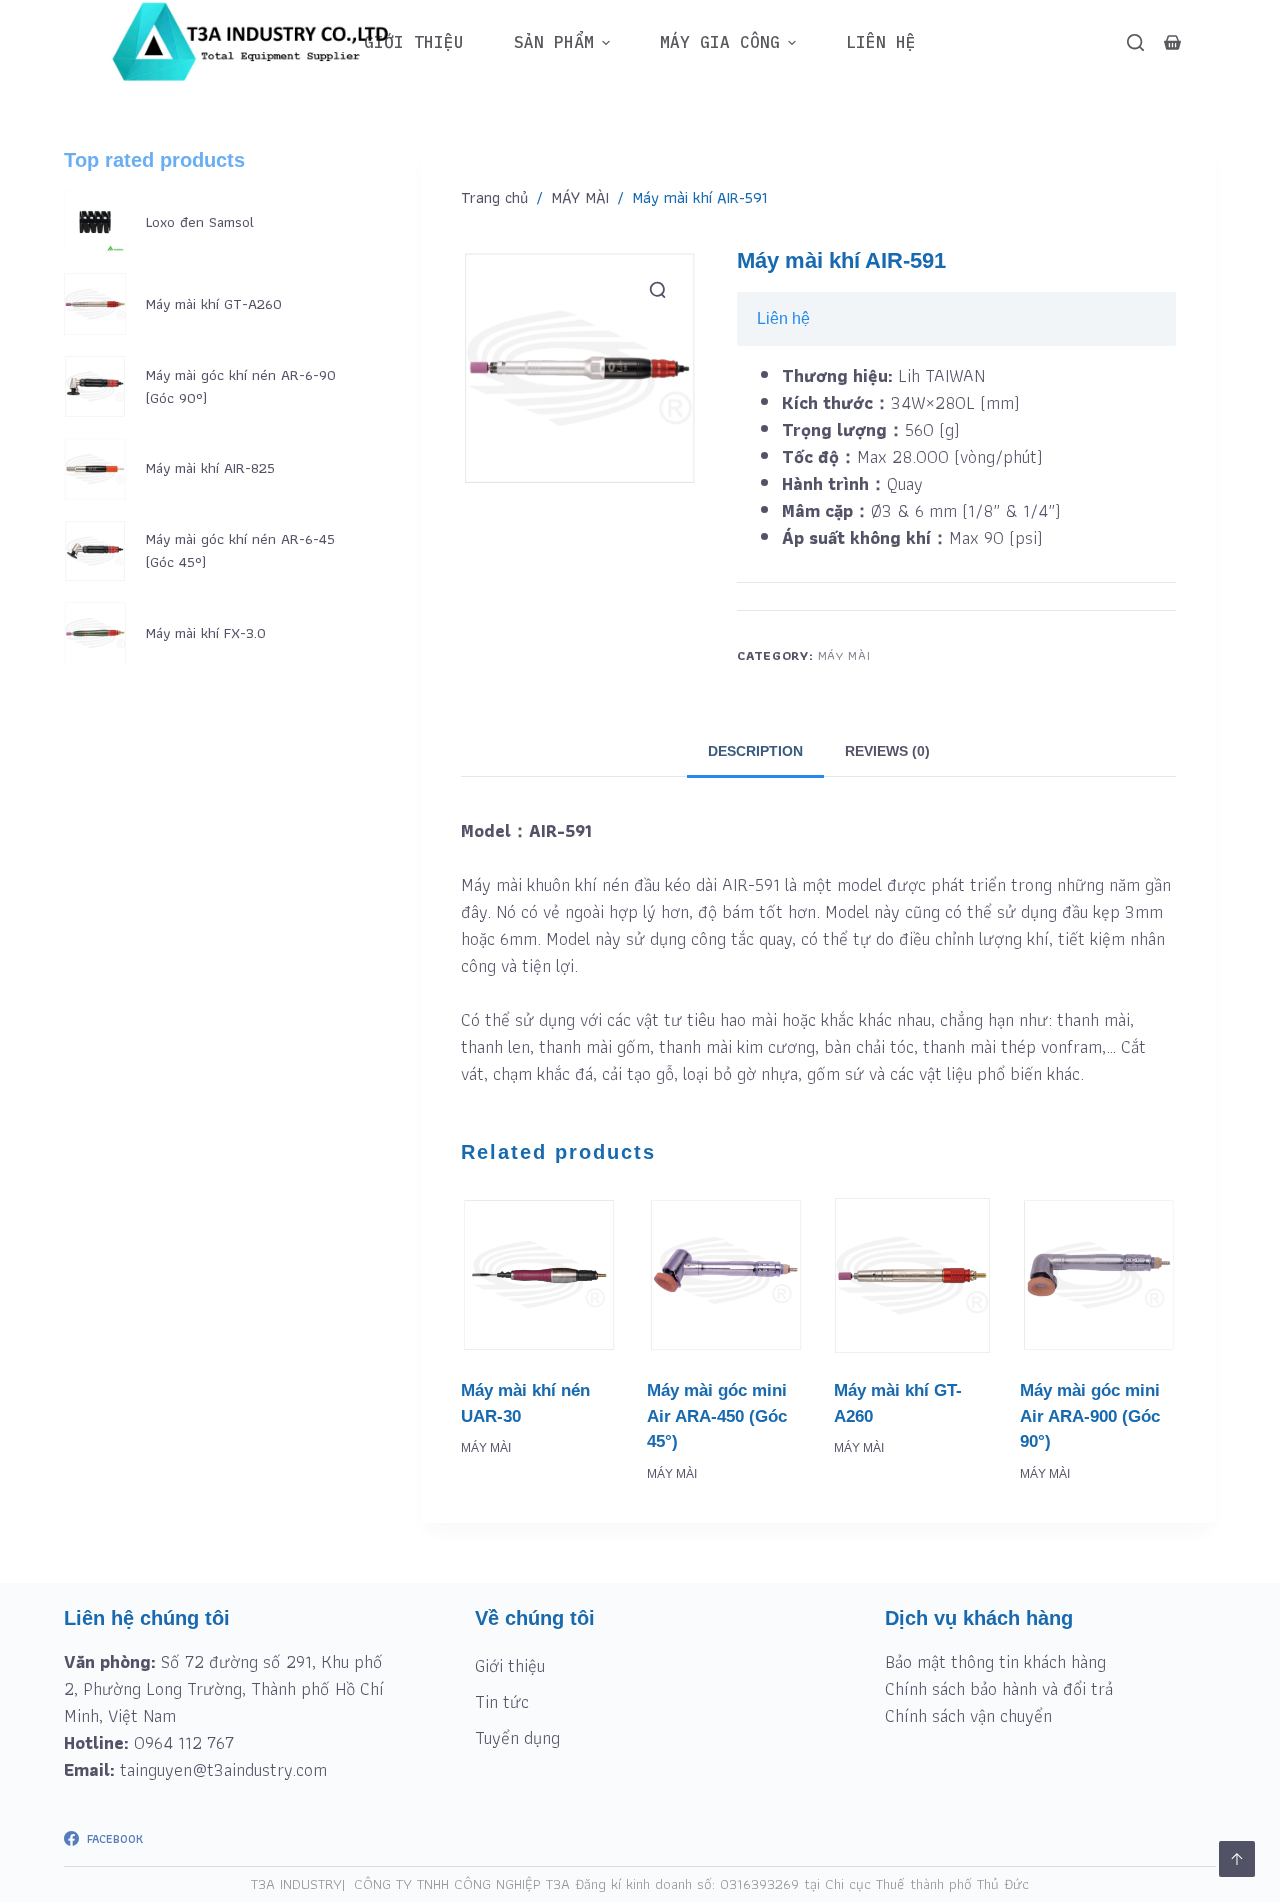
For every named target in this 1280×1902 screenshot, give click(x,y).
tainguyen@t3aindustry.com (223, 1769)
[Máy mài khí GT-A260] (912, 1275)
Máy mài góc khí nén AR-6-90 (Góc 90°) (241, 386)
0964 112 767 (184, 1742)
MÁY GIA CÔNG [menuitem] (720, 42)
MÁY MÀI (844, 655)
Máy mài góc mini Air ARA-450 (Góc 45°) (717, 1416)
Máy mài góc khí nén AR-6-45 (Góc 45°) (240, 550)
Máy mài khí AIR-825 (210, 468)
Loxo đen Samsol (200, 222)
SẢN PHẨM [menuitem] (554, 42)
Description (755, 751)
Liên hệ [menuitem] (881, 42)
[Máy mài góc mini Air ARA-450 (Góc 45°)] (725, 1275)
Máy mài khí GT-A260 (214, 304)
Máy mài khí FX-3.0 (206, 633)
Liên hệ (783, 318)
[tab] (755, 751)
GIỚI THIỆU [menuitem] (414, 42)
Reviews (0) (887, 751)
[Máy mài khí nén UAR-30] (539, 1275)
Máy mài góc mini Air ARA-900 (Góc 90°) (1090, 1416)
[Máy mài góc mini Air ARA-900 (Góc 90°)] (1098, 1275)
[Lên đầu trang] (1237, 1859)
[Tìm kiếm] (1135, 42)
